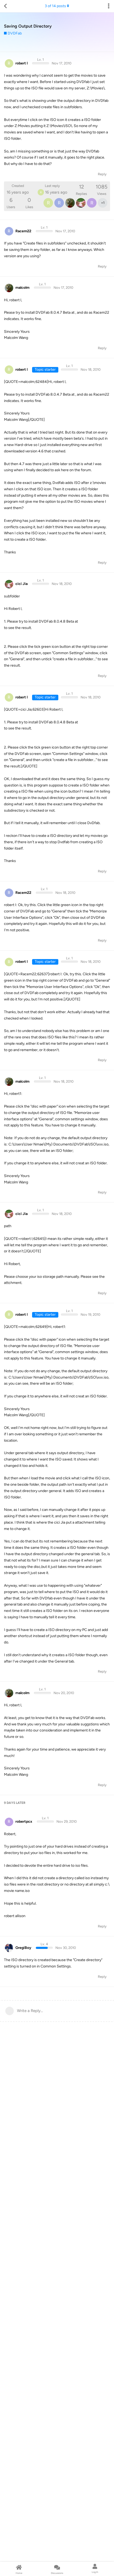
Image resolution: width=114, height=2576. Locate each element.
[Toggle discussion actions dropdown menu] (109, 6)
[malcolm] (70, 203)
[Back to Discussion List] (5, 6)
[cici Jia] (81, 203)
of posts (55, 6)
